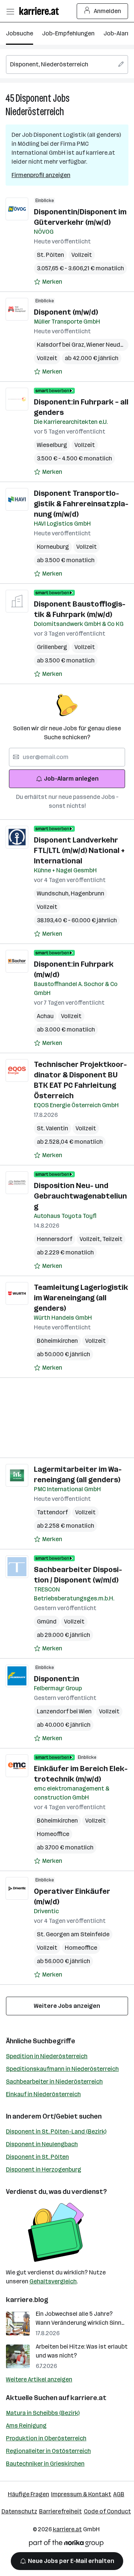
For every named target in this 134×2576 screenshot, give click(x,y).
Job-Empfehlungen (68, 33)
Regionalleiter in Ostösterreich (48, 2451)
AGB (119, 2494)
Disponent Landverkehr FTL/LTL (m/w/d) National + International (79, 850)
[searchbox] (67, 64)
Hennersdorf (55, 1239)
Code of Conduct (107, 2511)
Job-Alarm (118, 33)
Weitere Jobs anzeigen (67, 2006)
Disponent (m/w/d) (66, 312)
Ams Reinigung (26, 2426)
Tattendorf (52, 1512)
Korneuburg (53, 547)
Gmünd (47, 1621)
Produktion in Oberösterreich (46, 2438)
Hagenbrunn (87, 893)
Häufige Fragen (28, 2494)
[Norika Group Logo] (66, 2544)
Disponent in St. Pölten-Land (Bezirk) (56, 2131)
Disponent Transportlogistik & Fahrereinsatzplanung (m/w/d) (81, 504)
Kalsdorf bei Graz (62, 345)
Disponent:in (57, 1679)
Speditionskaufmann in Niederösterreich (62, 2069)
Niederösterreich (35, 112)
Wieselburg (52, 445)
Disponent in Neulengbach (42, 2144)
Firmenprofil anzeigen (41, 175)
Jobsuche (20, 33)
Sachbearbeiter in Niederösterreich (54, 2081)
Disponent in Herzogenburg (44, 2169)
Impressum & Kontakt (81, 2494)
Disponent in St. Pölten (37, 2157)
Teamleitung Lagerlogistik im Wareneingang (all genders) (81, 1298)
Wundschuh (54, 893)
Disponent (33, 98)
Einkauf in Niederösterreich (43, 2094)
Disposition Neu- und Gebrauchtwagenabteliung (80, 1196)
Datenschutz (19, 2511)
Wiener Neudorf (109, 345)
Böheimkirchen (57, 1341)
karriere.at (88, 2398)
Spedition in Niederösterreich (47, 2056)
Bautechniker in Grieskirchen (45, 2464)
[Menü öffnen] (10, 11)
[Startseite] (41, 11)
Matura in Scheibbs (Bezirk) (43, 2413)
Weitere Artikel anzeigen (39, 2379)
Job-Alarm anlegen (71, 779)
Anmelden (107, 11)
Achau (45, 1016)
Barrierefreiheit (60, 2511)
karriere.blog (27, 2300)
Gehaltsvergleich (53, 2281)
